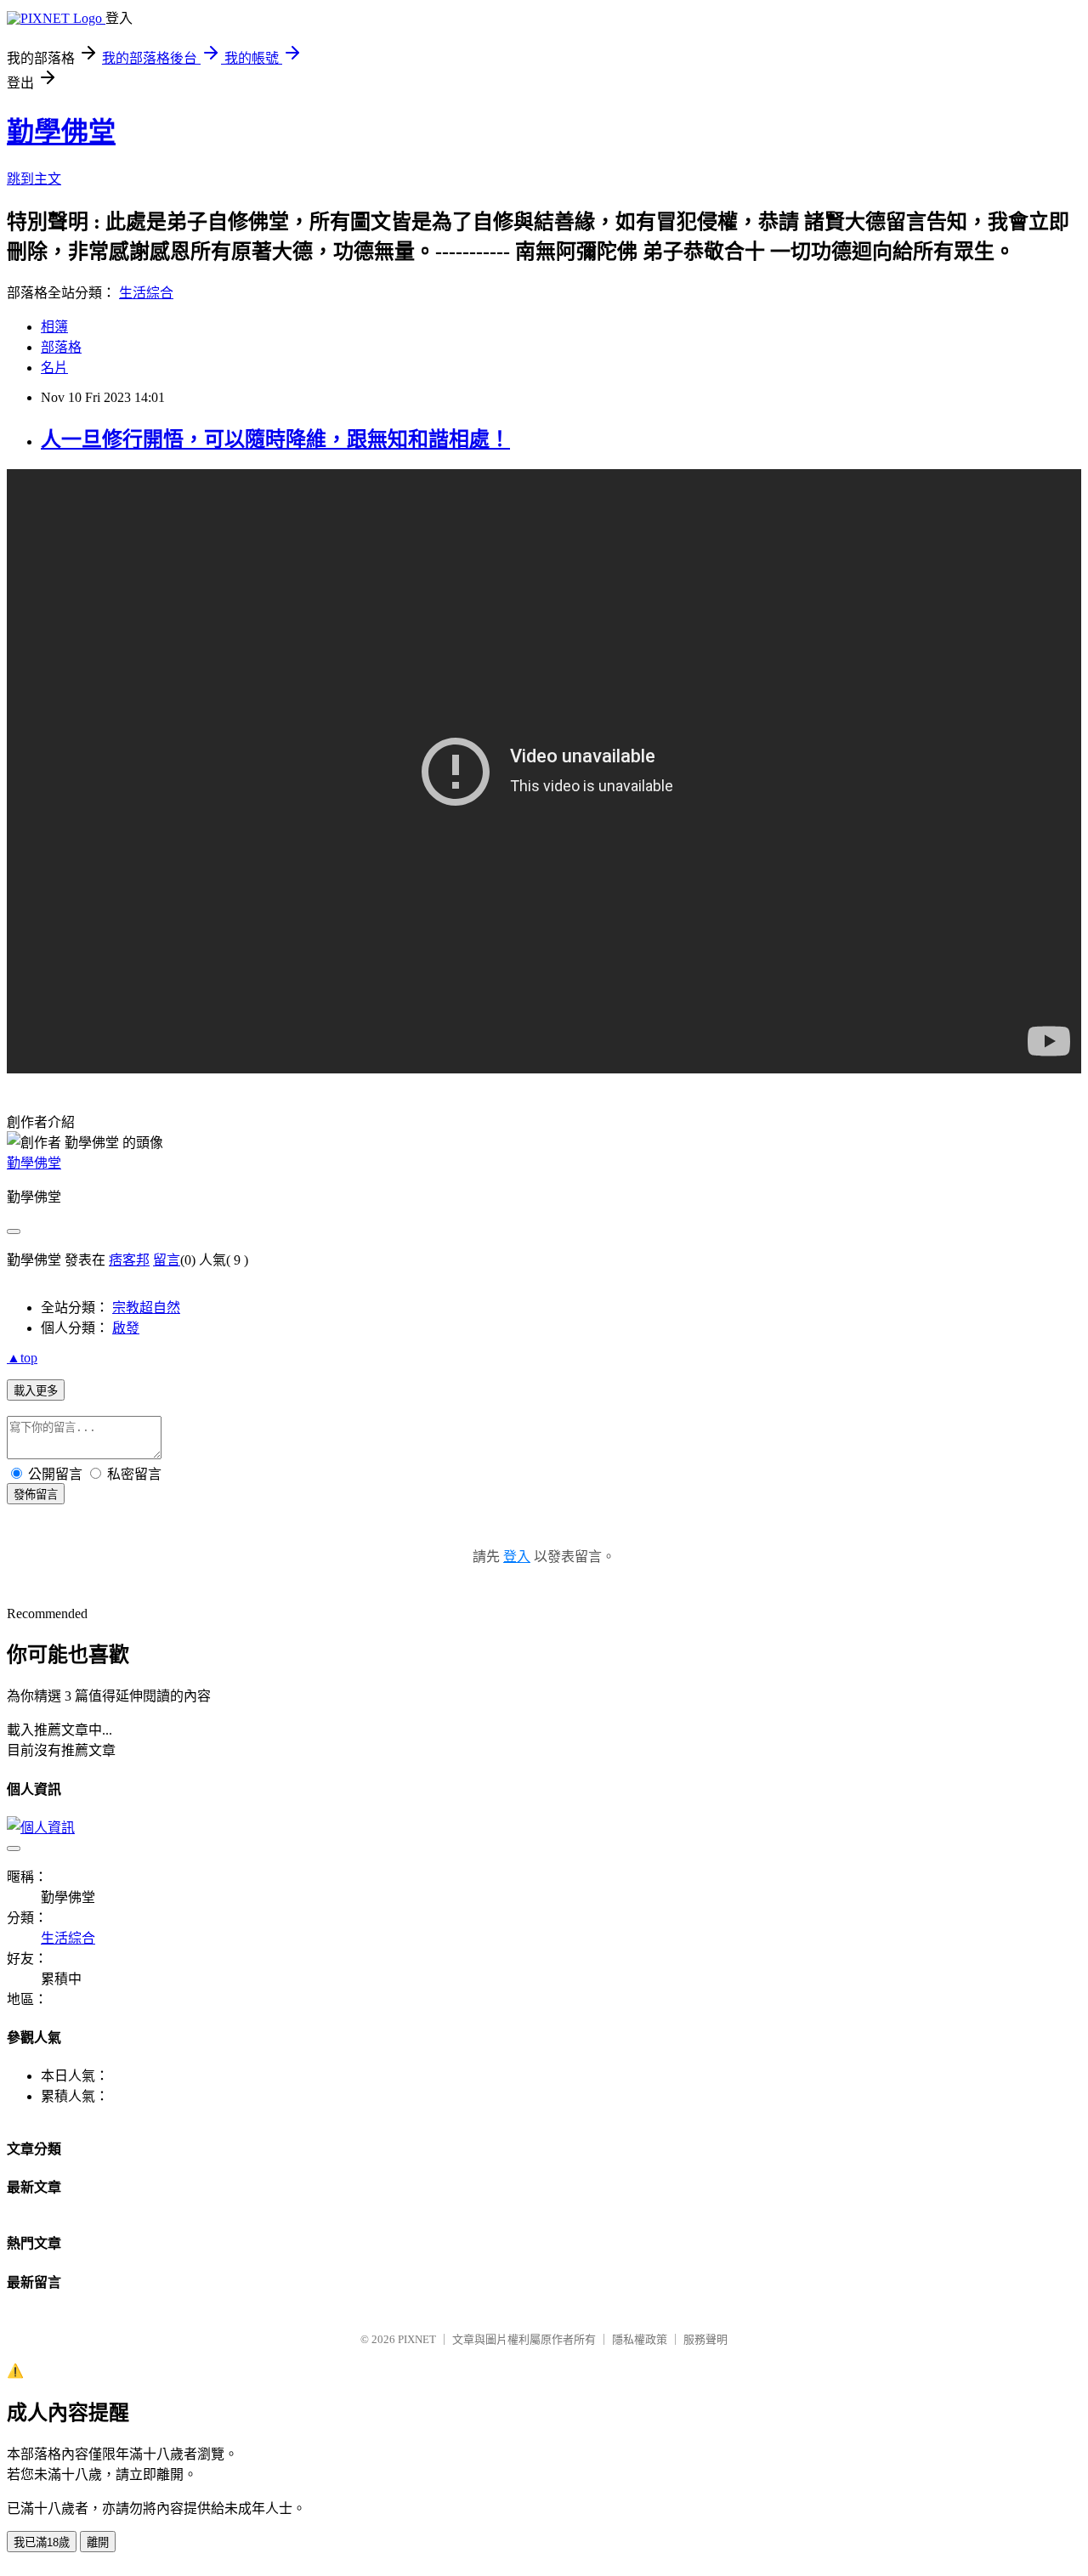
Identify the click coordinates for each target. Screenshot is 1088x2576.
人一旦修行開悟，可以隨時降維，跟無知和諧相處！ (275, 439)
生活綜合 (146, 293)
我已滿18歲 (42, 2542)
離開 (98, 2542)
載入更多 (36, 1391)
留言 (167, 1260)
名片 (54, 368)
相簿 (54, 327)
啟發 (126, 1328)
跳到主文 (34, 179)
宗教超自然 (146, 1308)
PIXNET (417, 2339)
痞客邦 (129, 1260)
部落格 (61, 347)
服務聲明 (705, 2339)
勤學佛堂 (61, 132)
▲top (22, 1358)
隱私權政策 (640, 2339)
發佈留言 (36, 1495)
